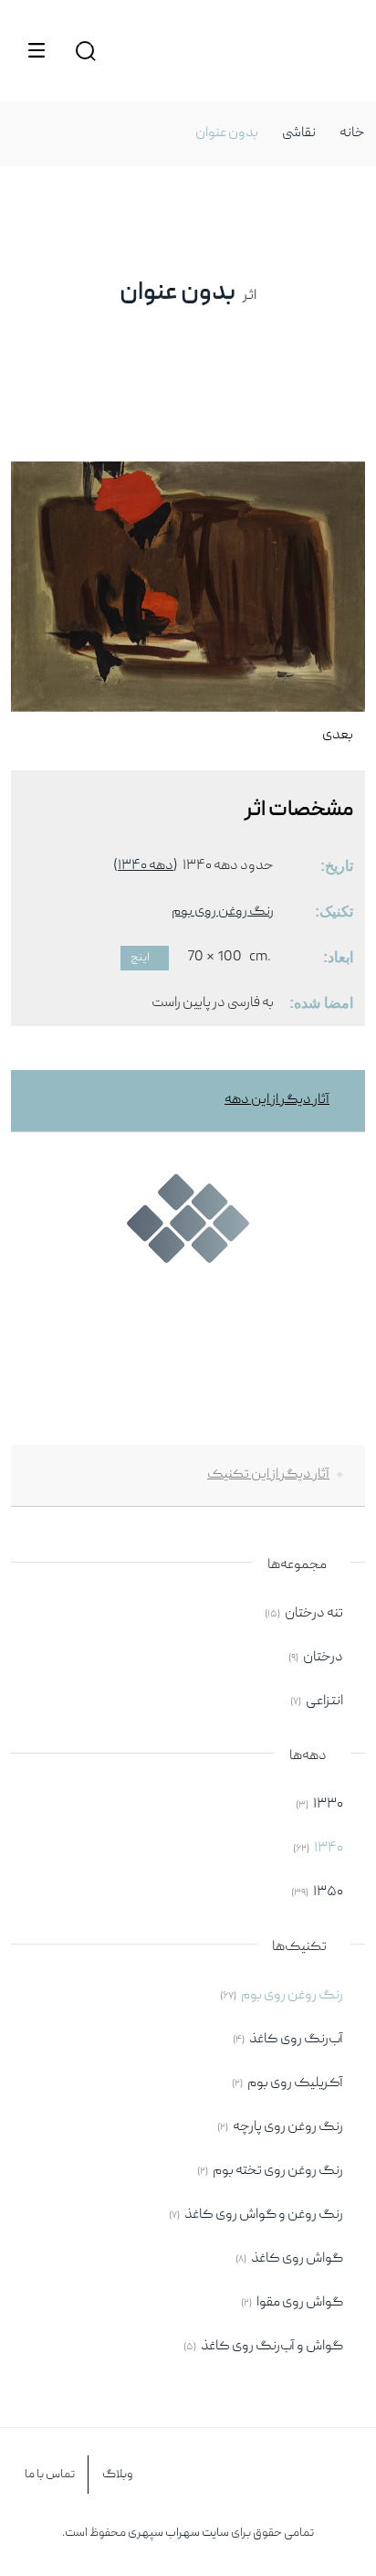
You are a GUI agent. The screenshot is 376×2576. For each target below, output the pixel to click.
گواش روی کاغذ (297, 2259)
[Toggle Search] (85, 50)
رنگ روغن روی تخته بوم (278, 2171)
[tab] (188, 1101)
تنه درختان (314, 1614)
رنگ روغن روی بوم (223, 912)
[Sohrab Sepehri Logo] (340, 50)
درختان (323, 1658)
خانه (352, 133)
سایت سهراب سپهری (178, 2533)
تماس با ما (50, 2475)
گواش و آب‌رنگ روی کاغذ (272, 2347)
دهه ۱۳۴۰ (146, 866)
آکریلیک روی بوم (295, 2083)
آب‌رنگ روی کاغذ (296, 2040)
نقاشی (299, 133)
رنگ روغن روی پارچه (288, 2127)
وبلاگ (118, 2475)
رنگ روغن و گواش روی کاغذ (264, 2215)
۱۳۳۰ (328, 1805)
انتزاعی (324, 1701)
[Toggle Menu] (37, 50)
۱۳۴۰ (329, 1849)
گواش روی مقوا (300, 2303)
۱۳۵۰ (328, 1892)
